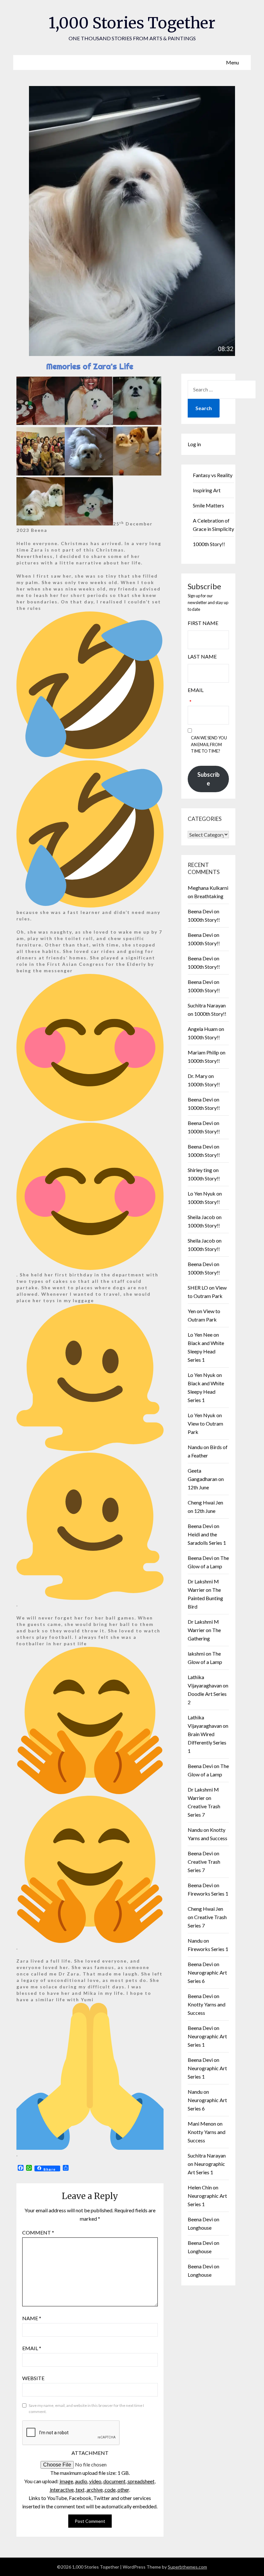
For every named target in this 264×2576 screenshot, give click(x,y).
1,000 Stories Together (132, 23)
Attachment (90, 2453)
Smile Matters (208, 505)
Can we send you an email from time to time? (209, 745)
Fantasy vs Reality (213, 475)
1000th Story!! (209, 544)
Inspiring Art (207, 490)
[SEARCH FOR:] (222, 389)
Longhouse (200, 2228)
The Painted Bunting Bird (205, 1598)
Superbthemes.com (187, 2567)
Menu (232, 62)
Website (33, 2378)
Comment (38, 2232)
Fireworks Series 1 (208, 1894)
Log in (194, 444)
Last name (202, 656)
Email (32, 2348)
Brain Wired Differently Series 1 (207, 1742)
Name (32, 2318)
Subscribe (208, 779)
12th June (198, 1487)
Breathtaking (209, 896)
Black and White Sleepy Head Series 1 (206, 1351)
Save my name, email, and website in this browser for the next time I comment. (86, 2409)
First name (203, 623)
